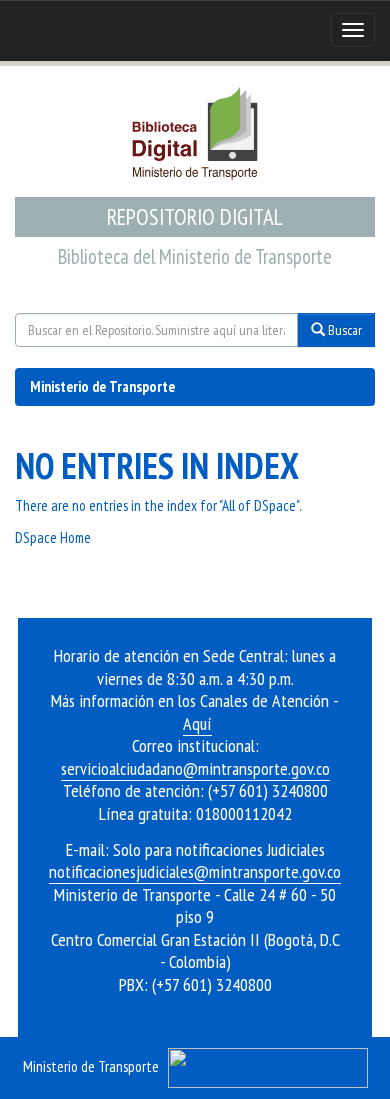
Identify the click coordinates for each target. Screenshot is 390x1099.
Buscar (343, 330)
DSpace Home (53, 537)
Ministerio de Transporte (102, 386)
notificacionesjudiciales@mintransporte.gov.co (195, 871)
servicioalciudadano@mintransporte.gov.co (195, 768)
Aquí (197, 723)
